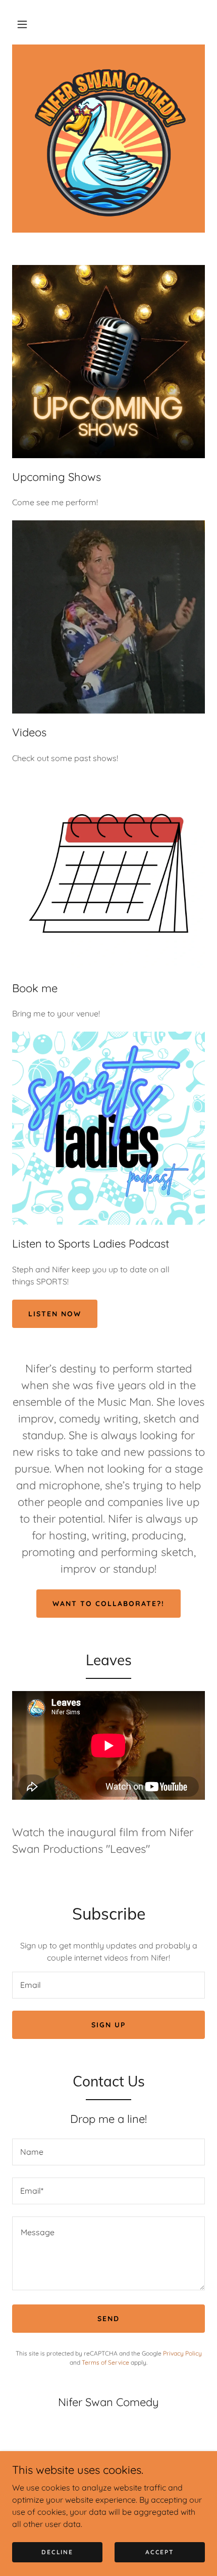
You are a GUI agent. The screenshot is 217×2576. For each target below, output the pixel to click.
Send (108, 2319)
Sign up (108, 2025)
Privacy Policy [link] (182, 2353)
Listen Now (55, 1314)
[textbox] (108, 1985)
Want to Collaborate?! (108, 1604)
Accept (159, 2552)
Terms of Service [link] (105, 2362)
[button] (22, 24)
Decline (57, 2552)
